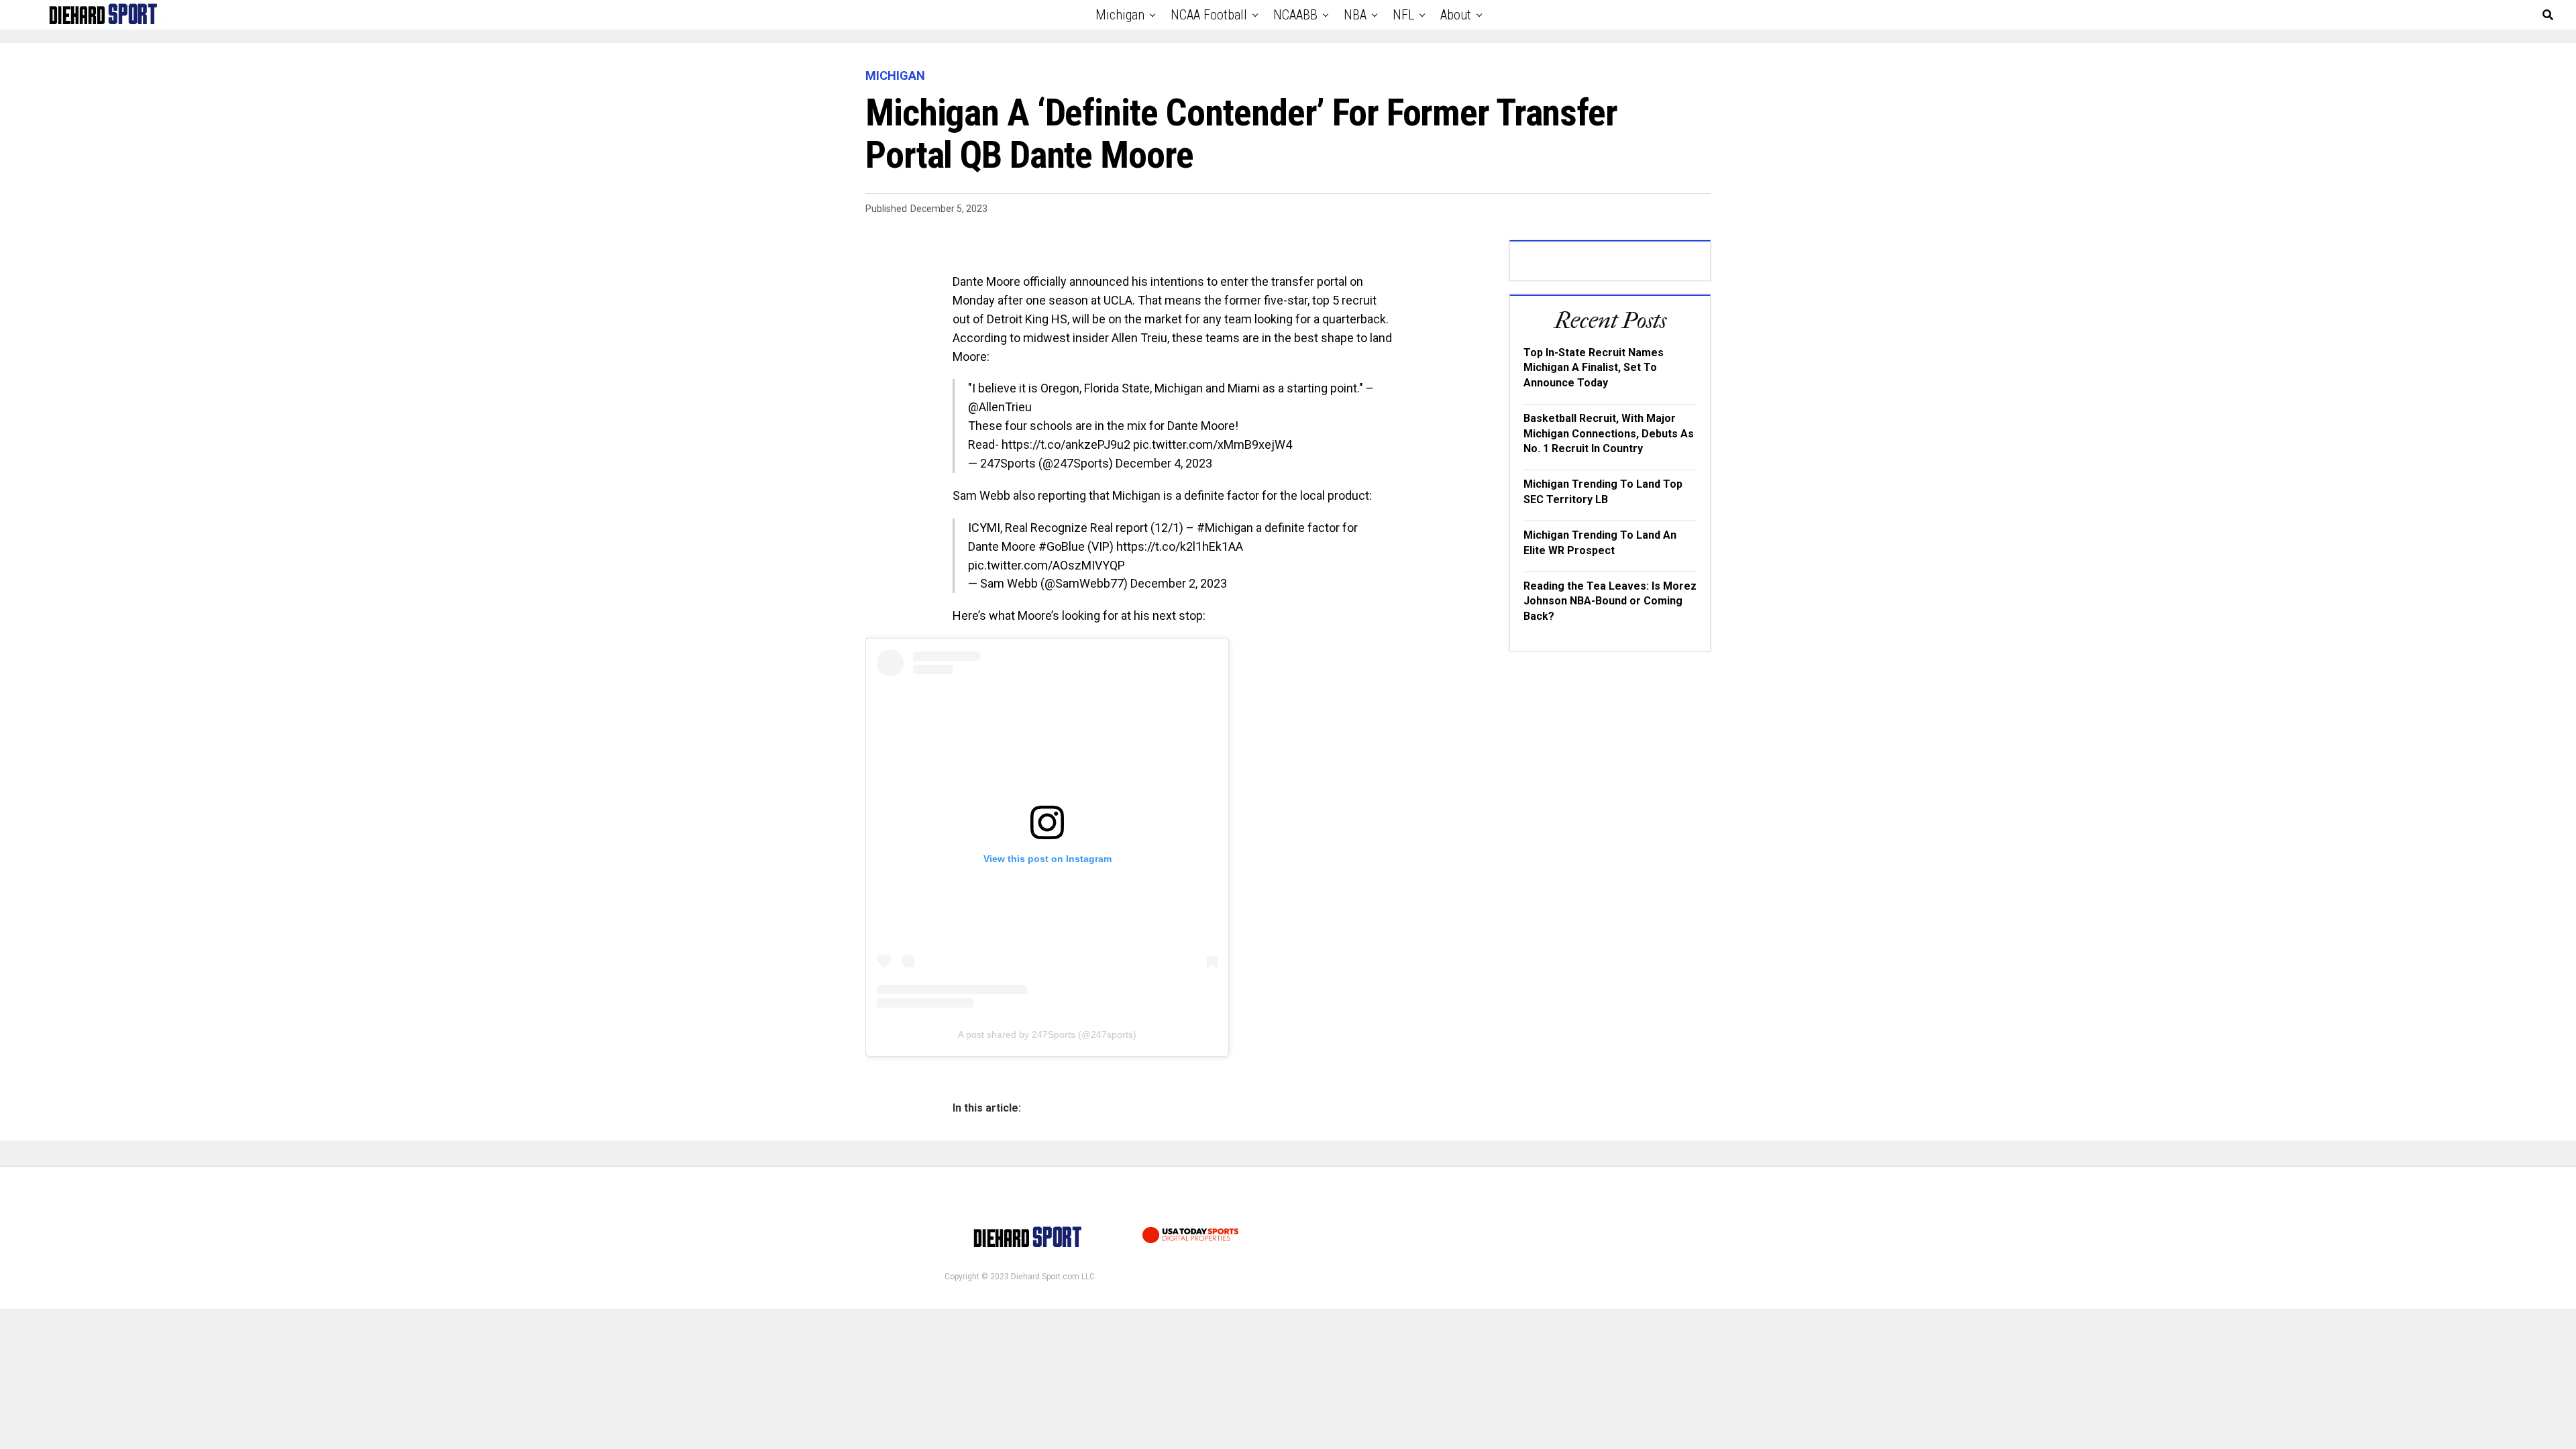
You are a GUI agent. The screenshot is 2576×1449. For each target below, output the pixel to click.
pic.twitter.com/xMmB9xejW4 (1213, 444)
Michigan (1120, 15)
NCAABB (1295, 15)
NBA (1355, 15)
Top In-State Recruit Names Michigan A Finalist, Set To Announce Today (1594, 368)
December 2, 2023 (1179, 583)
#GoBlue (1062, 546)
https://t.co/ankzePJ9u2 (1066, 444)
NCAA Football (1209, 15)
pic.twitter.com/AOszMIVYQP (1046, 565)
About (1456, 15)
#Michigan (1225, 528)
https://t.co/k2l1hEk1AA (1180, 546)
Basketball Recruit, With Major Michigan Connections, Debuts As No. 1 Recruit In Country (1609, 433)
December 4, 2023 (1164, 463)
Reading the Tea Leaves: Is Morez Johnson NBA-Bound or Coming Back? (1610, 601)
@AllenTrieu (1000, 407)
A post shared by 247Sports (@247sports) (1047, 1034)
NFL (1403, 15)
